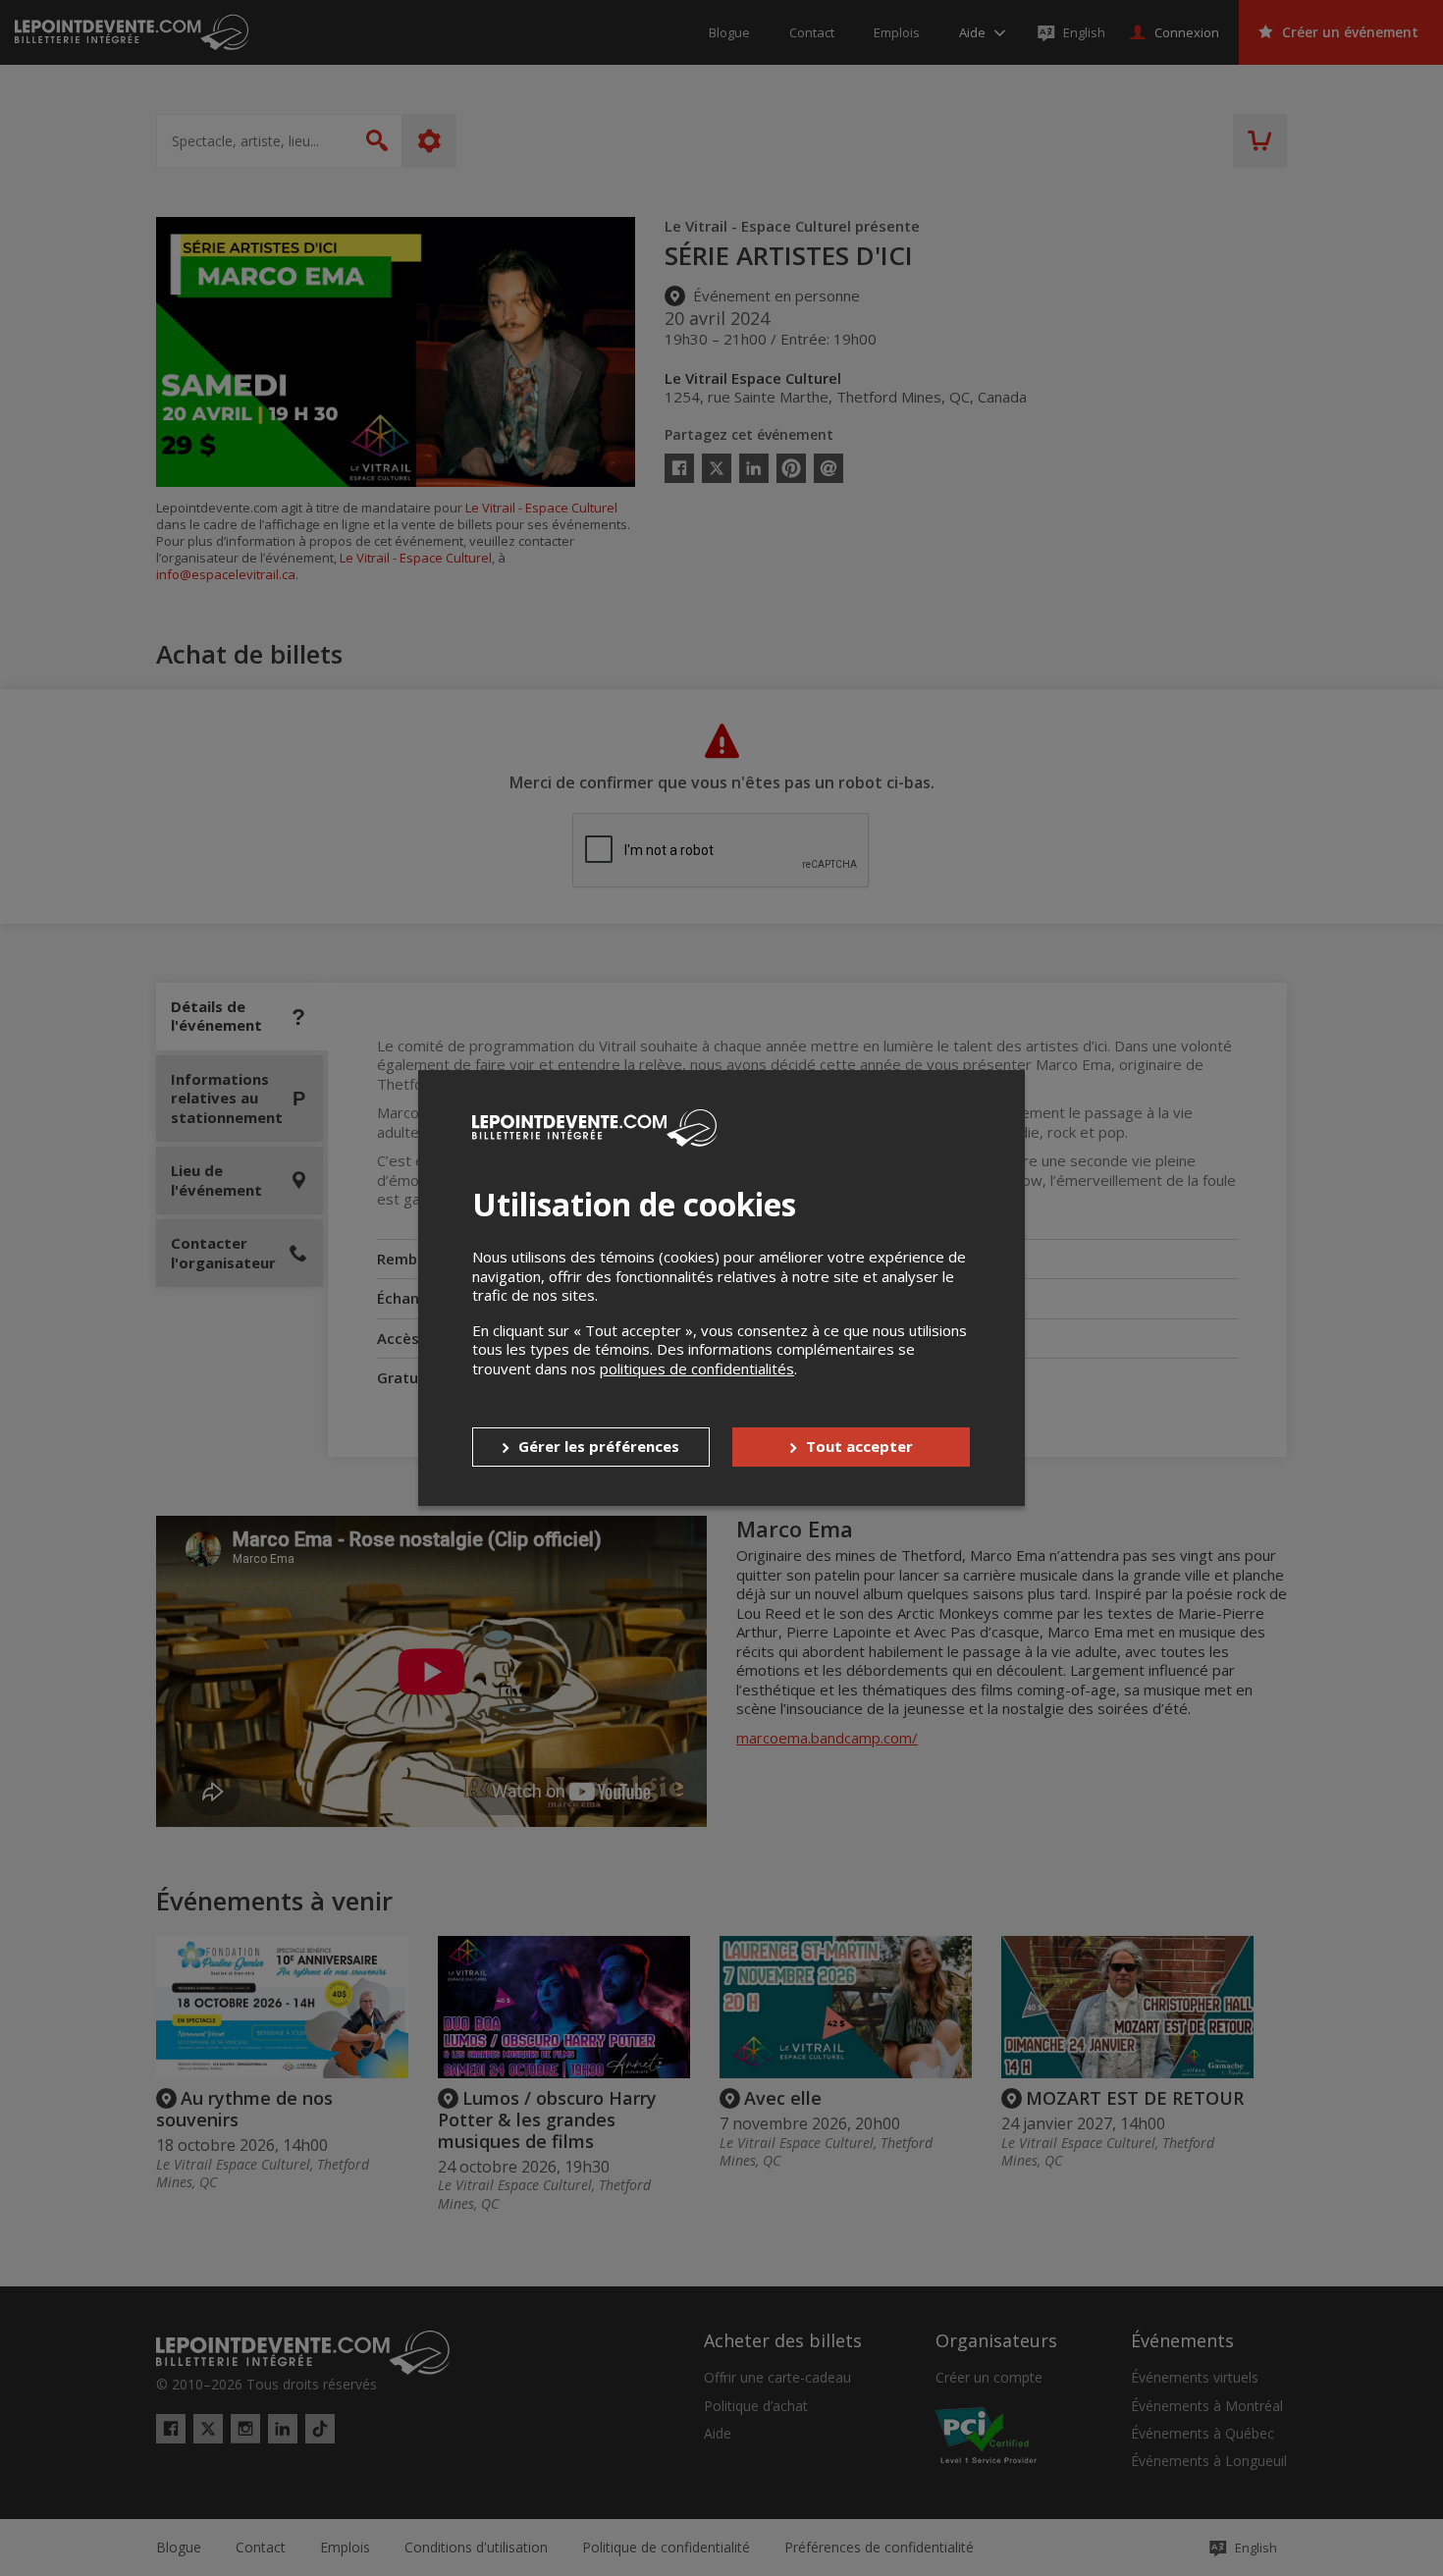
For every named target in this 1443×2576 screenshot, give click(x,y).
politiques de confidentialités (697, 1368)
